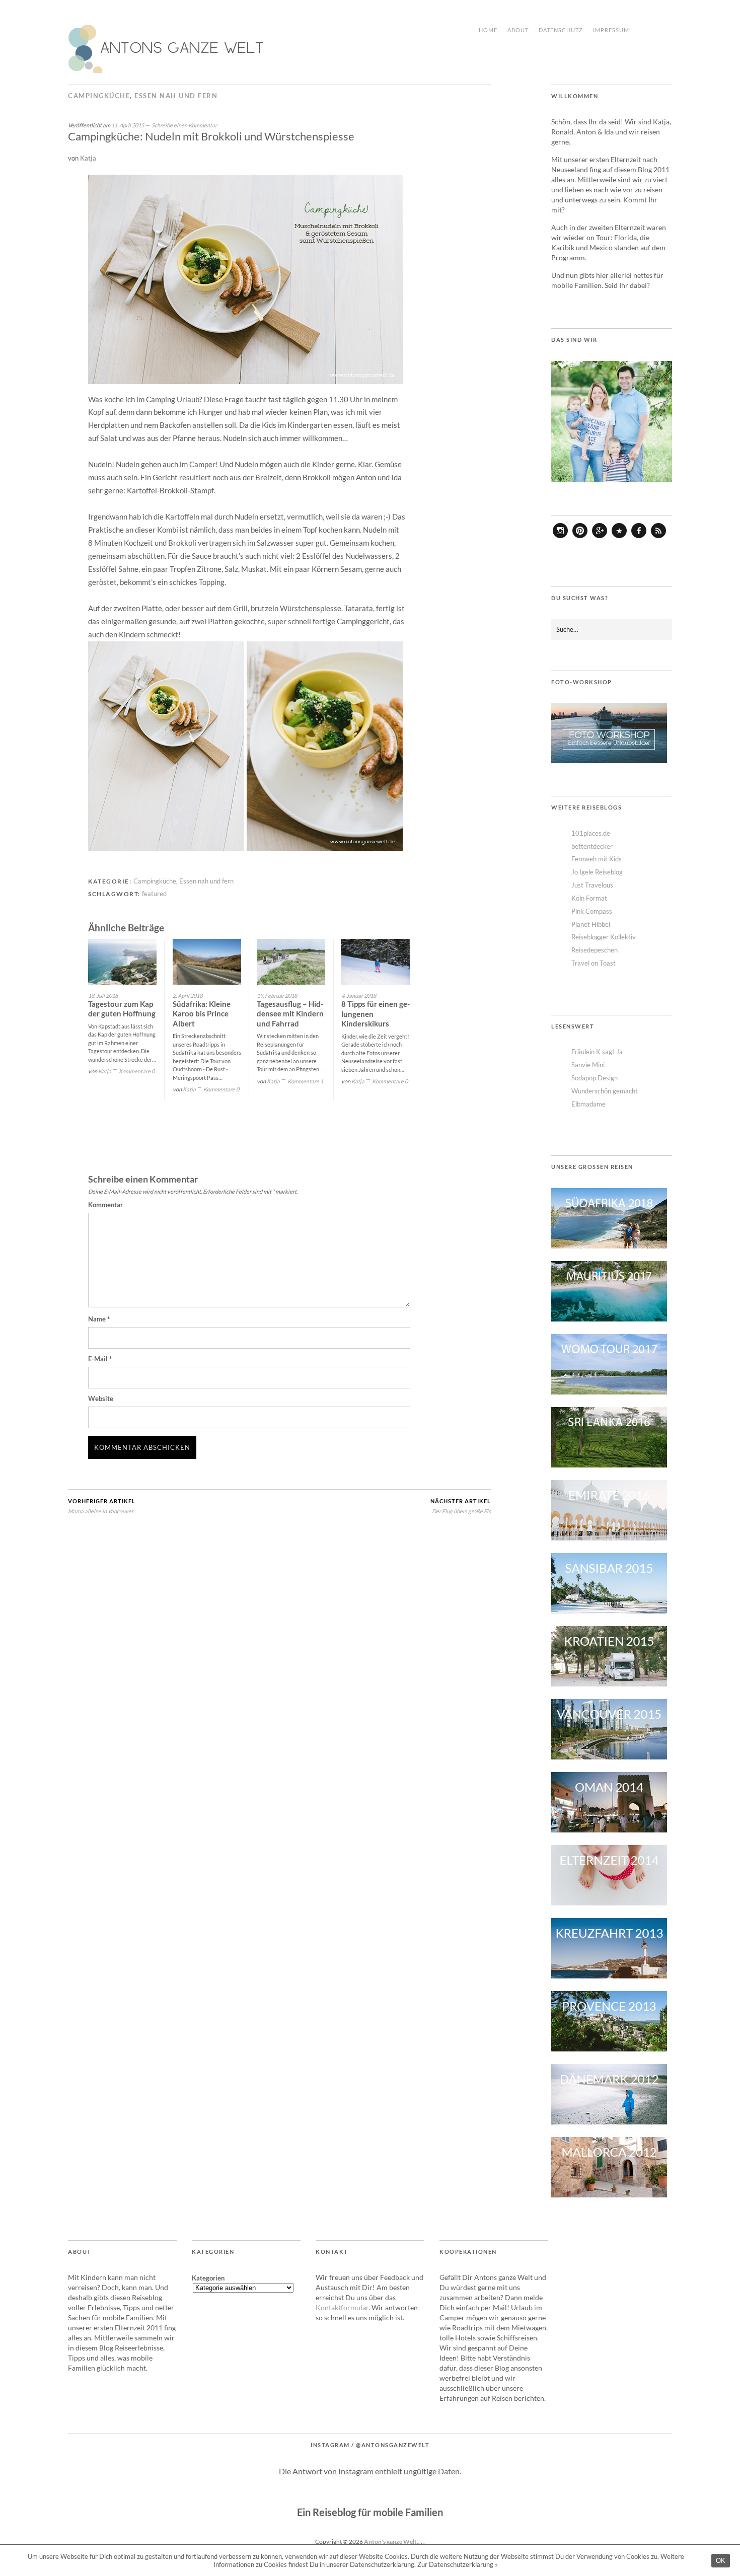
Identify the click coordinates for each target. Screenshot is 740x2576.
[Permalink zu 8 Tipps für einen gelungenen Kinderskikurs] (376, 962)
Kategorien (208, 2278)
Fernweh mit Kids (597, 859)
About (518, 30)
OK (721, 2561)
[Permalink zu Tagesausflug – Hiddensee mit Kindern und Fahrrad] (291, 962)
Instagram (560, 538)
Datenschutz (561, 30)
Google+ (600, 538)
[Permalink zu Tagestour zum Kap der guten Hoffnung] (122, 962)
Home (488, 30)
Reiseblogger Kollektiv (604, 937)
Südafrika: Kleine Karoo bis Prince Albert (202, 1014)
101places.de (591, 833)
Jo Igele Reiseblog (597, 872)
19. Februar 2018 (277, 996)
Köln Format (589, 898)
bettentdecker (592, 846)
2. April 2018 (188, 996)
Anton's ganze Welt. (391, 2542)
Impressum (611, 30)
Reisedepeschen (595, 950)
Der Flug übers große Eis (461, 1506)
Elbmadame (588, 1104)
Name (99, 1319)
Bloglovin (619, 538)
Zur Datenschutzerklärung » (458, 2564)
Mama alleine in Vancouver (102, 1506)
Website (101, 1399)
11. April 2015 (128, 125)
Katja (88, 158)
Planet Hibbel (591, 924)
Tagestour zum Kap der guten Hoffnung (122, 1009)
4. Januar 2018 (359, 996)
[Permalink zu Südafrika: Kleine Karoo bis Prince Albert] (207, 962)
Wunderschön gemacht (605, 1091)
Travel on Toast (594, 963)
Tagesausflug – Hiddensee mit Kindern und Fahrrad (290, 1014)
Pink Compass (592, 911)
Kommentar (105, 1205)
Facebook (639, 538)
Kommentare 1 (305, 1081)
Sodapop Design (595, 1078)
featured (154, 894)
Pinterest (580, 538)
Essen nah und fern (176, 96)
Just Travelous (592, 885)
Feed (658, 538)
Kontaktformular (342, 2307)
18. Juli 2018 (103, 996)
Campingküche (99, 96)
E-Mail (100, 1359)
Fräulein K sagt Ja (597, 1052)
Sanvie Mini (588, 1065)
